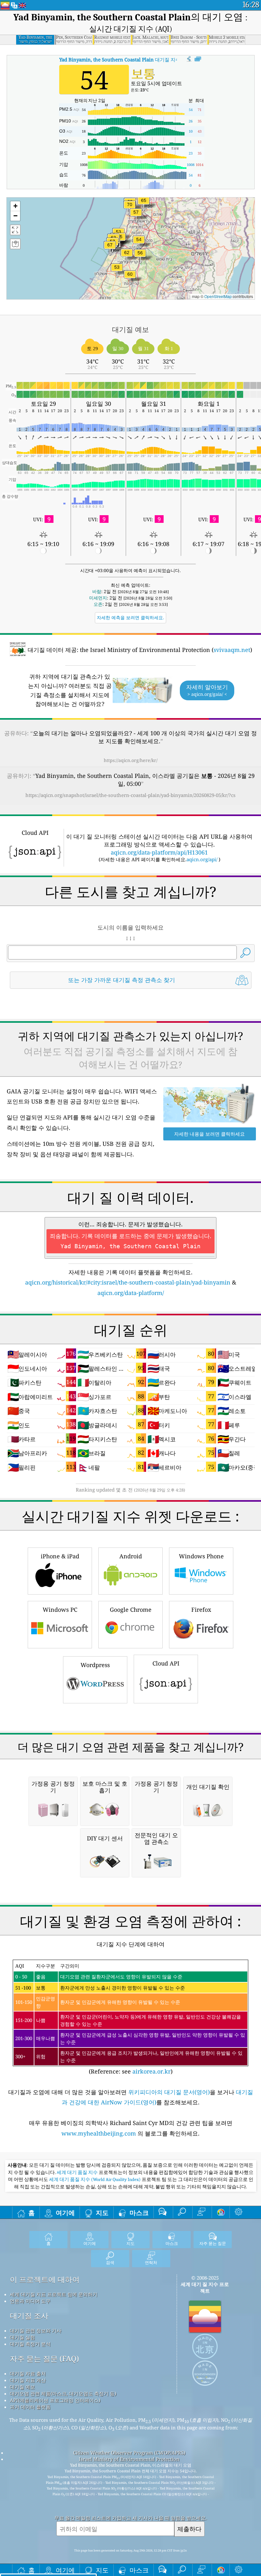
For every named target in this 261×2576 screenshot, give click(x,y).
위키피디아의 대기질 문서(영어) (169, 2092)
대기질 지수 (120, 59)
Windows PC (60, 1610)
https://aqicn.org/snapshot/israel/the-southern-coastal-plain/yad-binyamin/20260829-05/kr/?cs (130, 795)
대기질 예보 (22, 2387)
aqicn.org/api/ (202, 859)
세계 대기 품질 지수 (78, 2172)
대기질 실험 (22, 2337)
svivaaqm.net (232, 650)
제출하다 (189, 2529)
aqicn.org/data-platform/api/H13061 (159, 852)
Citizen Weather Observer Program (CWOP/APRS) (129, 2453)
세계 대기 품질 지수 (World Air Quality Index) (95, 2179)
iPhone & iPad (60, 1556)
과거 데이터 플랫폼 (30, 2407)
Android (131, 1556)
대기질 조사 (29, 2316)
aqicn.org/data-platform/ (131, 1293)
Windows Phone (201, 1556)
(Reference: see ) (130, 2019)
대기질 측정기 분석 (30, 2344)
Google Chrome (131, 1610)
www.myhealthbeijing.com (99, 2133)
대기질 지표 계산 (28, 2380)
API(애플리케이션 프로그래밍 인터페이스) (55, 2400)
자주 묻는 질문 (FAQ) (44, 2359)
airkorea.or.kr (152, 2071)
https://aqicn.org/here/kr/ (131, 760)
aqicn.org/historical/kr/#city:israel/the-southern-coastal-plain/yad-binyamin (128, 1282)
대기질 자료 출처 (28, 2373)
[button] (130, 208)
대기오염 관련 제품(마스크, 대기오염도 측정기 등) (63, 2393)
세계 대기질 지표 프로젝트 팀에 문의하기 (54, 2294)
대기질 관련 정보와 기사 (36, 2330)
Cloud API (166, 1663)
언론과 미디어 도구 (30, 2301)
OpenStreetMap (218, 296)
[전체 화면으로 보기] (198, 59)
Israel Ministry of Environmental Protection (129, 2459)
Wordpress (95, 1665)
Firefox (201, 1610)
